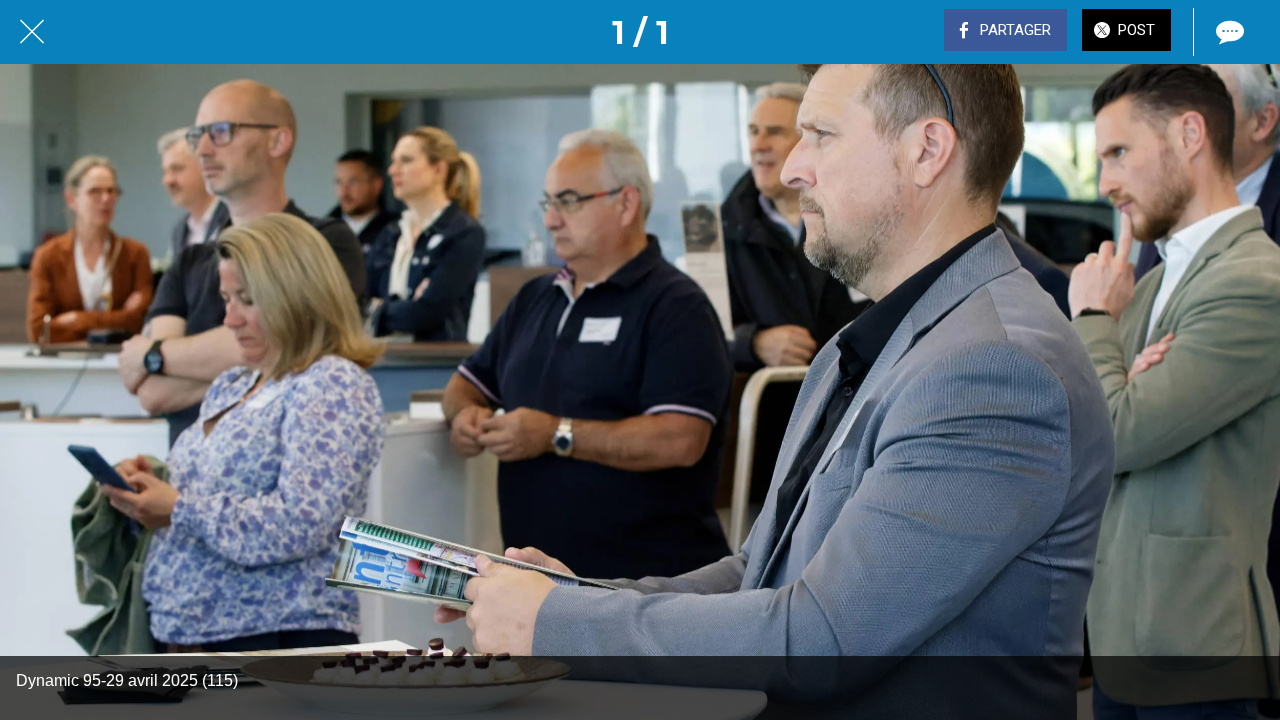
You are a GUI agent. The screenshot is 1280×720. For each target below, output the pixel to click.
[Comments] (1228, 32)
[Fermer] (32, 32)
